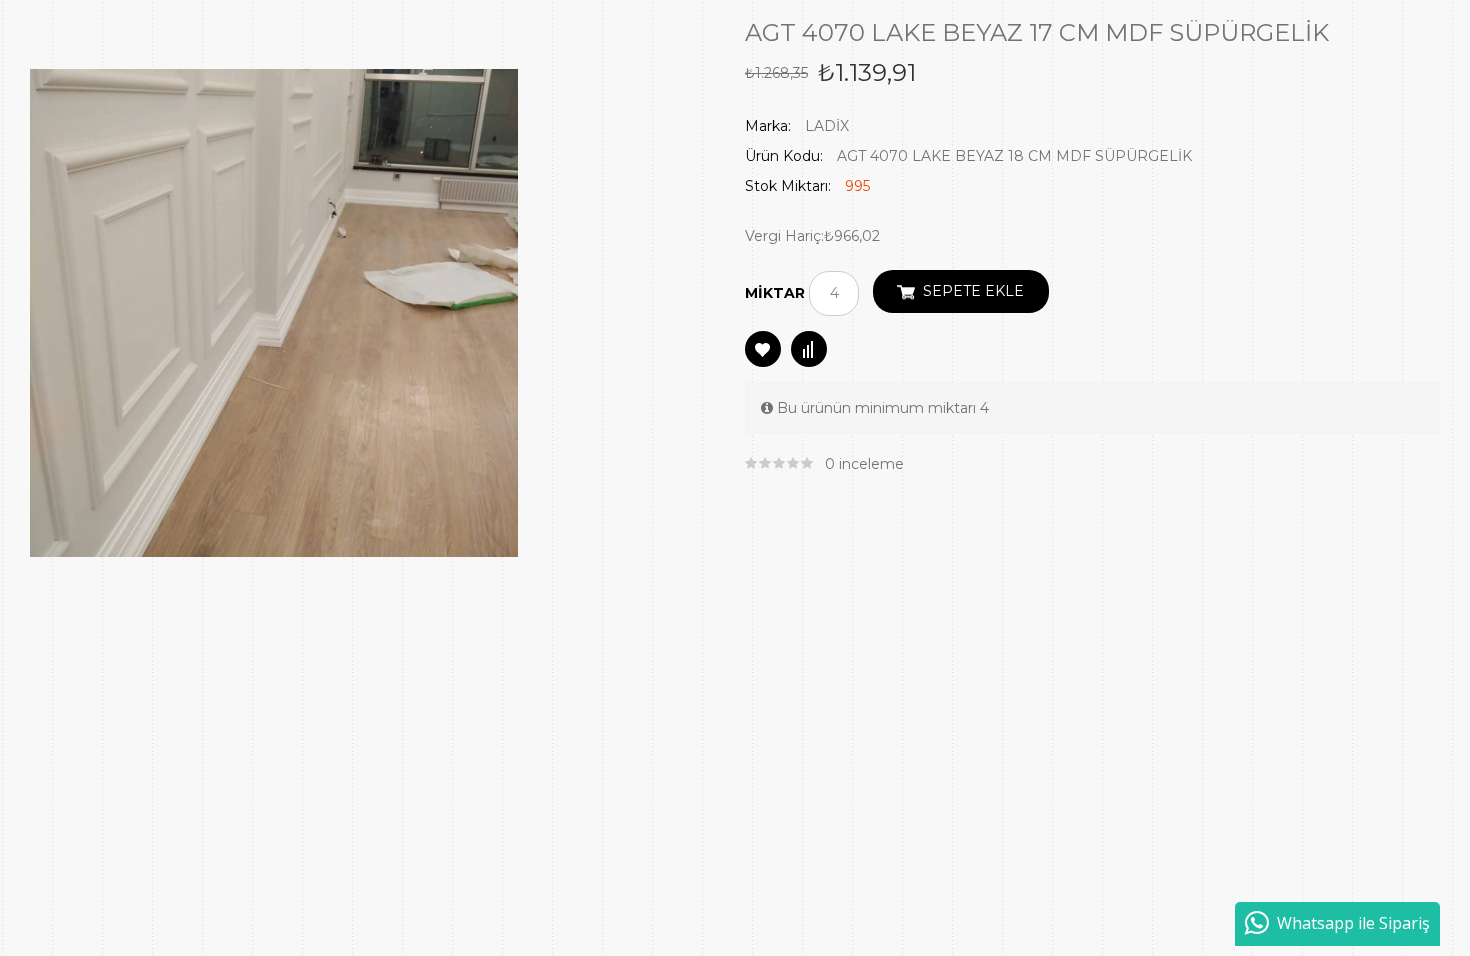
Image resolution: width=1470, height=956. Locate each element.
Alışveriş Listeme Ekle (763, 349)
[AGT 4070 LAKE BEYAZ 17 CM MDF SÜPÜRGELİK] (274, 312)
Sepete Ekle (973, 291)
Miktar (775, 293)
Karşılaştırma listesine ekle (809, 349)
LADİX (827, 126)
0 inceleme (864, 464)
